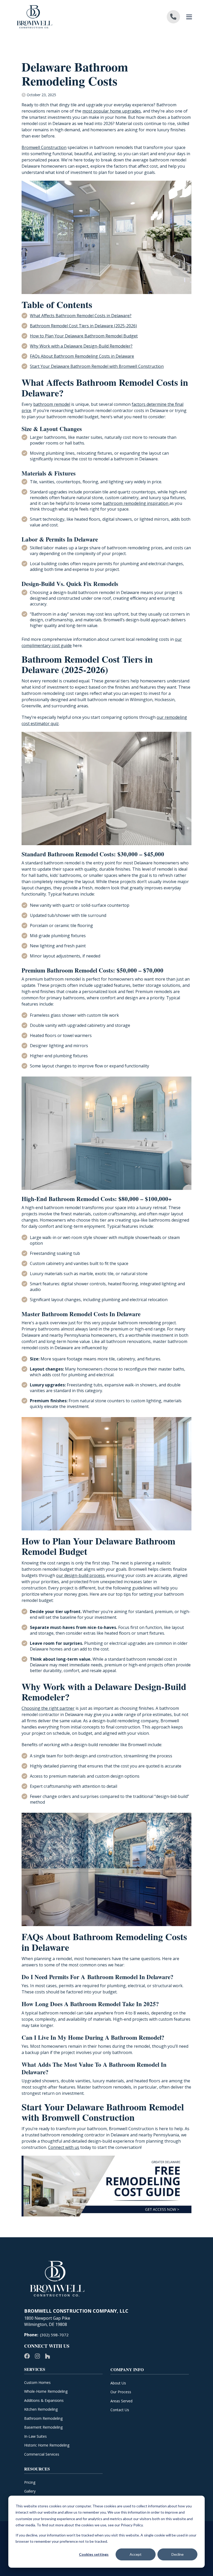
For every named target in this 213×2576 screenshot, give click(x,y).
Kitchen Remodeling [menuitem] (41, 2409)
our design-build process (80, 1575)
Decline (178, 2554)
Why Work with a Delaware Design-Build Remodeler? (81, 346)
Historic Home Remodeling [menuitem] (47, 2445)
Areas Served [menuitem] (121, 2401)
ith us (74, 2147)
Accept (136, 2554)
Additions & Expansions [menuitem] (44, 2400)
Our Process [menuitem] (121, 2392)
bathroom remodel (52, 404)
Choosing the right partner (48, 1708)
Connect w (58, 2147)
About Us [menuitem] (118, 2383)
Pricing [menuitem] (30, 2482)
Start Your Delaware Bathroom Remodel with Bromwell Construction (97, 366)
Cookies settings (94, 2554)
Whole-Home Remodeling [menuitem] (46, 2391)
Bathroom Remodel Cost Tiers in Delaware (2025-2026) (83, 326)
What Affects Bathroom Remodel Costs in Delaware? (81, 316)
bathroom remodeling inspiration (136, 503)
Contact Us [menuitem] (120, 2410)
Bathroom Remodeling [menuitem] (43, 2418)
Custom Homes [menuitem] (37, 2382)
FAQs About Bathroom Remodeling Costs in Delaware (82, 356)
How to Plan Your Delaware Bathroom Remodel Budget (84, 336)
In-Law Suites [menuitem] (35, 2436)
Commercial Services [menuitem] (42, 2454)
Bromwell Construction (44, 147)
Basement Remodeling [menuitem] (43, 2427)
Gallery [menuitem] (30, 2491)
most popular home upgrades (112, 111)
